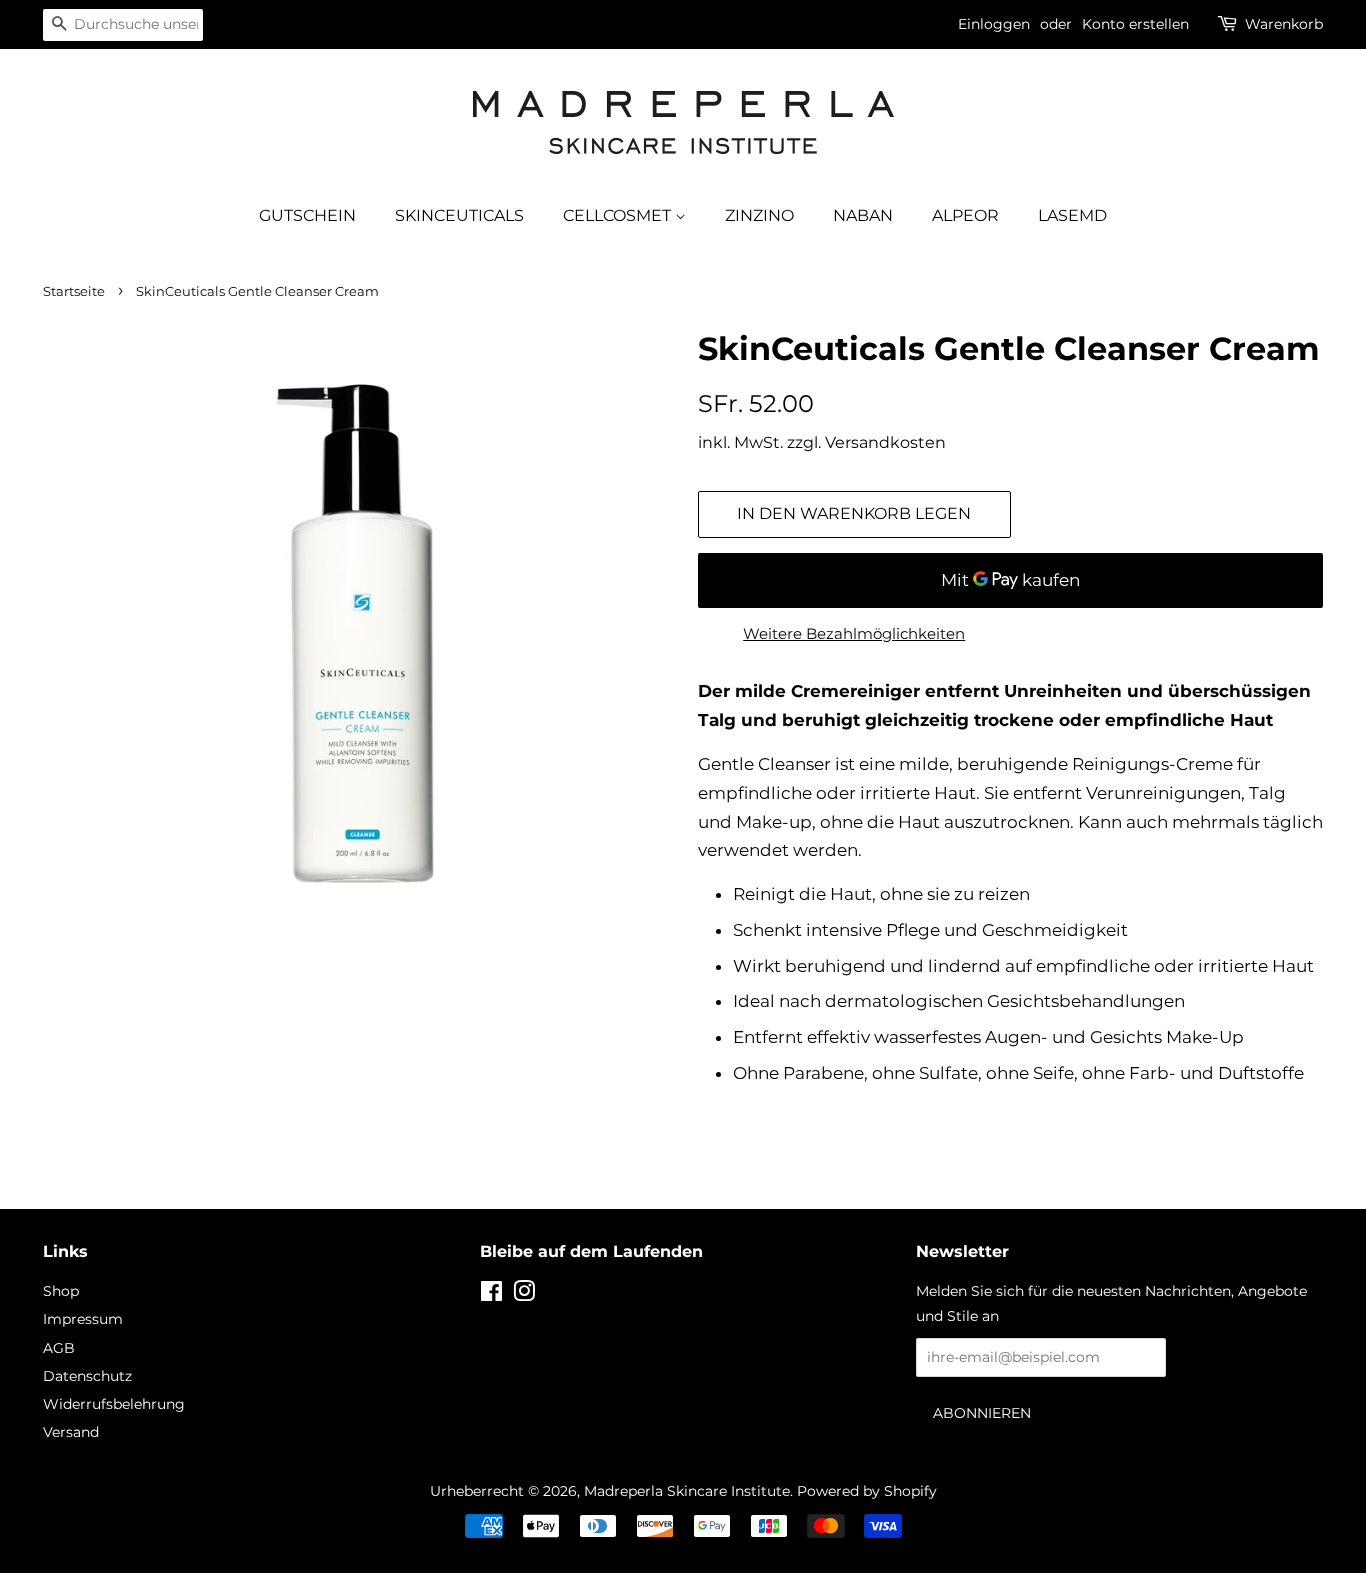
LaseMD (1072, 215)
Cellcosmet (619, 215)
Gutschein (307, 215)
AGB (59, 1348)
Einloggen (994, 24)
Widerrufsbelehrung (114, 1404)
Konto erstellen (1135, 24)
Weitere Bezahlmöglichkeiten (854, 633)
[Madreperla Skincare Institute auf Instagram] (524, 1295)
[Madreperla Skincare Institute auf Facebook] (491, 1295)
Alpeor (965, 215)
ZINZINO (759, 215)
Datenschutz (87, 1376)
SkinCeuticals (459, 215)
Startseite (74, 291)
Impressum (83, 1319)
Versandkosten (885, 442)
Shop (61, 1291)
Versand (71, 1432)
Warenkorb (1284, 24)
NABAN (863, 215)
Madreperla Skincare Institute (687, 1491)
